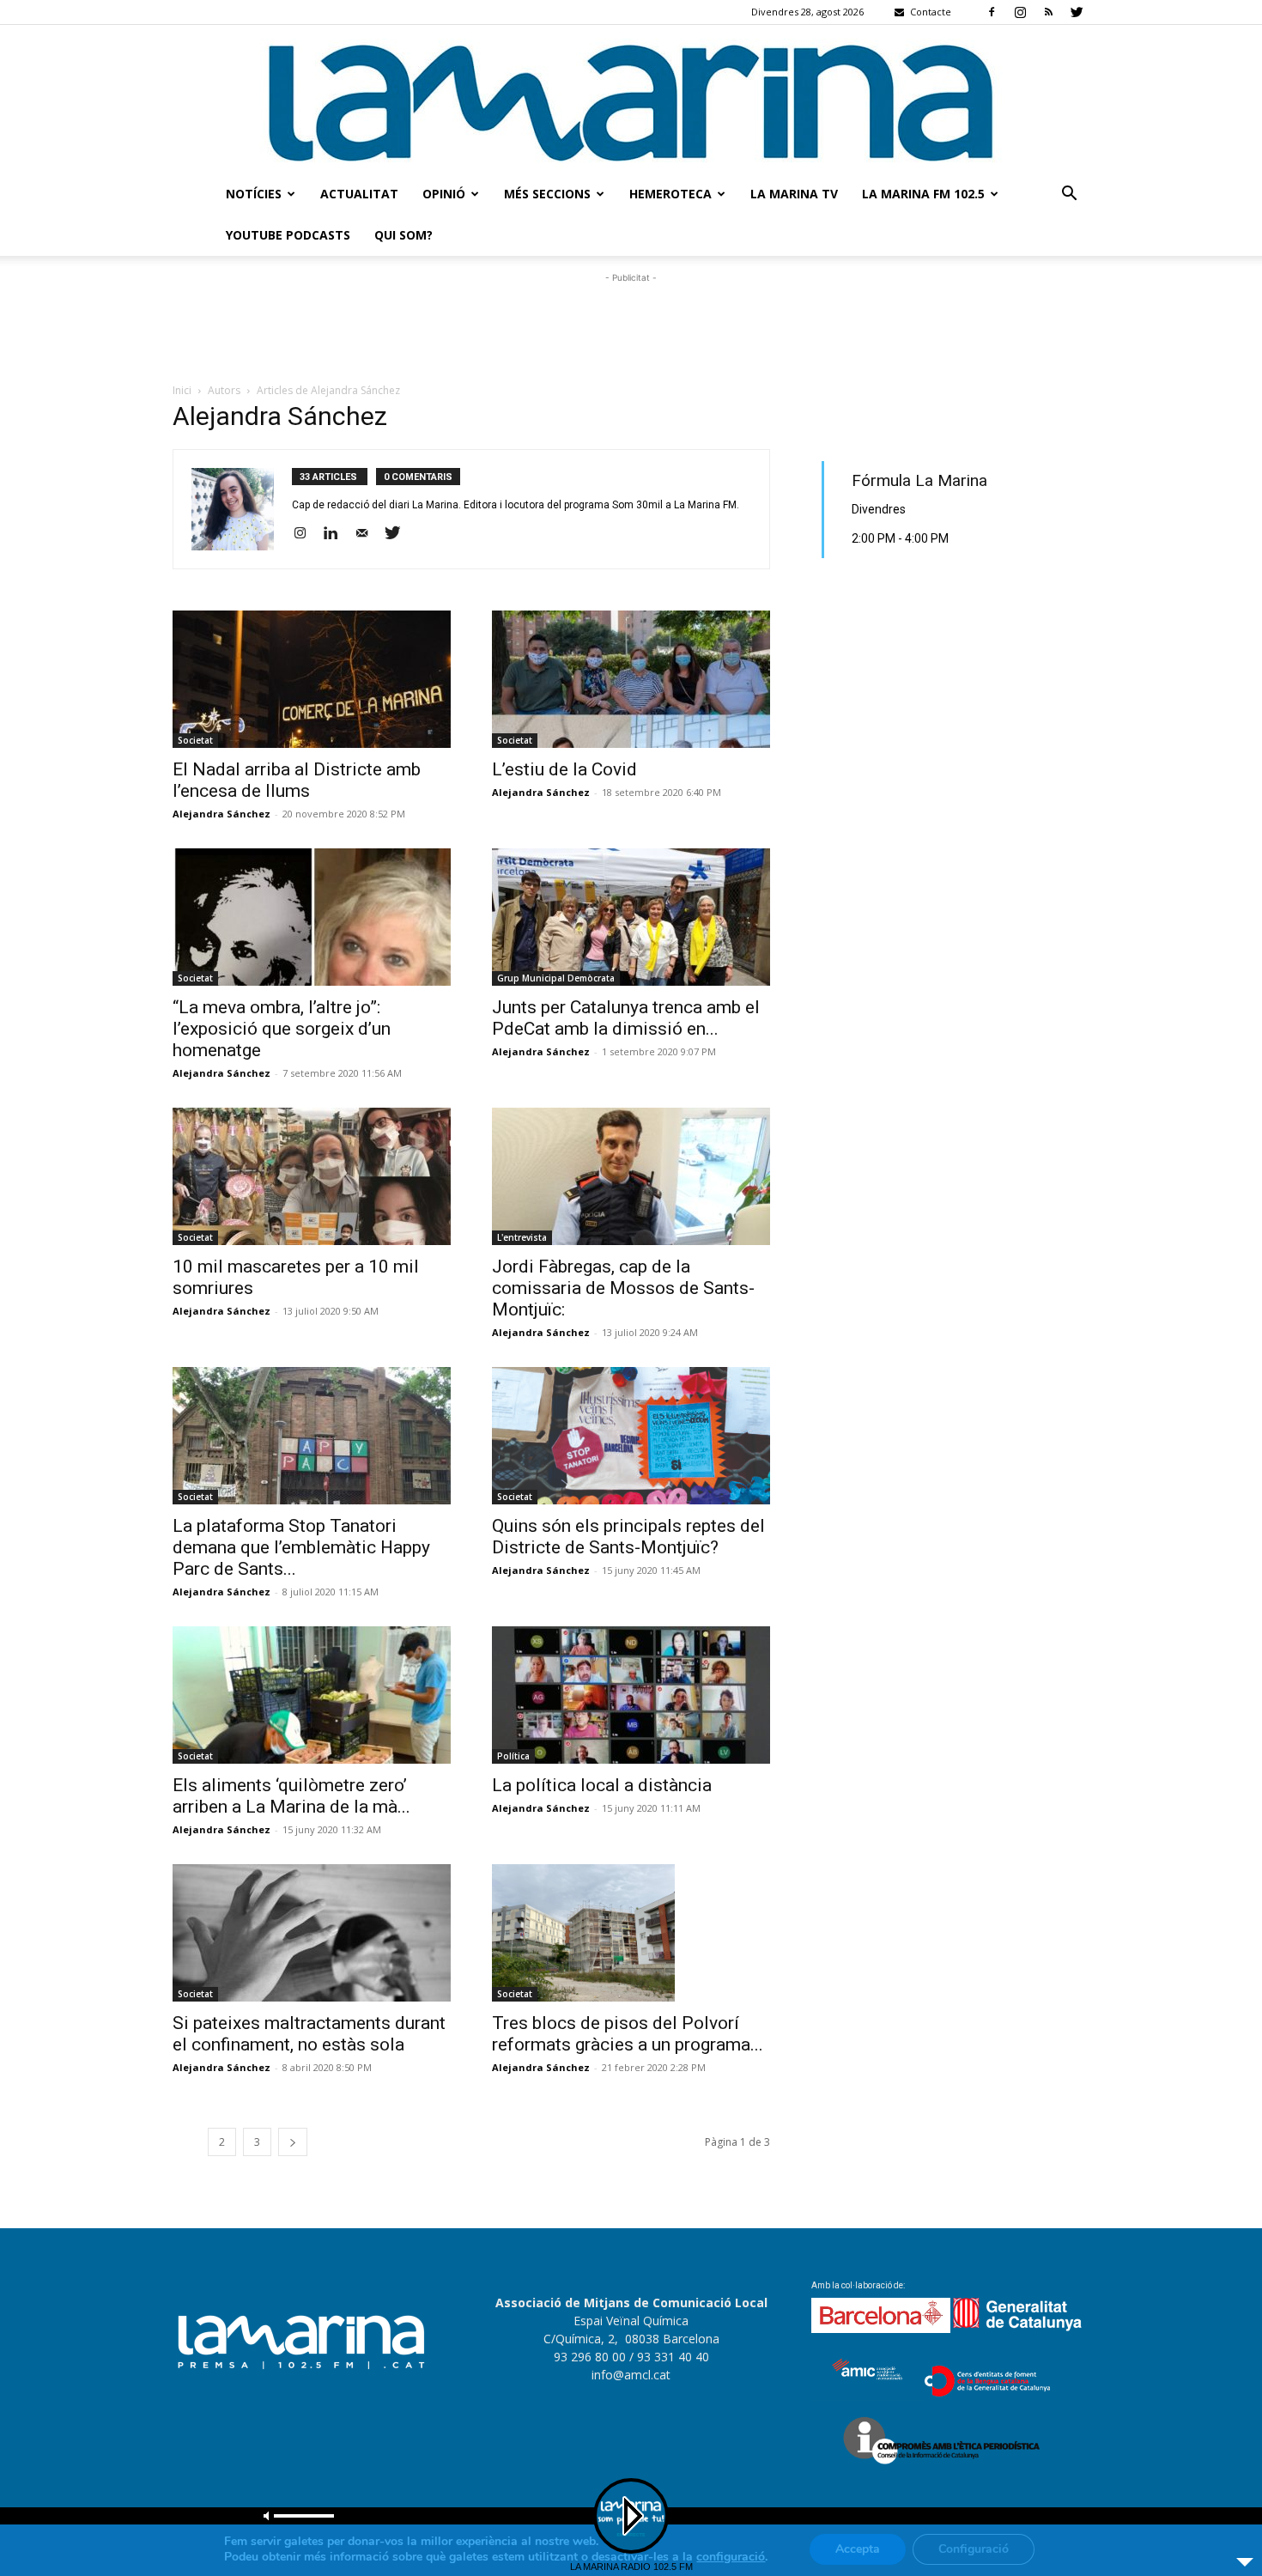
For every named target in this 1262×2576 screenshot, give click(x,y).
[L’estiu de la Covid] (631, 679)
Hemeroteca (670, 194)
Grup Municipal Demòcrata (556, 978)
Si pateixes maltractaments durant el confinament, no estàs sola (309, 2034)
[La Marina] (631, 99)
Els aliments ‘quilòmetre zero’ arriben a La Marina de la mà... (291, 1796)
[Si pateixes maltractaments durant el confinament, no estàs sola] (312, 1933)
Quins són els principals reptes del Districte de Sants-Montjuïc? (628, 1537)
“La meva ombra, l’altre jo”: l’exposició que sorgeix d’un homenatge (282, 1029)
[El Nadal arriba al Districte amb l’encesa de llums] (312, 679)
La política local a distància (602, 1785)
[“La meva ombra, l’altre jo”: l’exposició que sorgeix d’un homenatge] (312, 917)
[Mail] (368, 534)
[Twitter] (1077, 12)
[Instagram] (1020, 12)
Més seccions (547, 194)
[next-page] (293, 2142)
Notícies (254, 194)
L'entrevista (522, 1237)
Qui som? (403, 235)
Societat (195, 740)
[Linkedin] (337, 534)
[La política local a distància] (631, 1695)
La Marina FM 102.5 (923, 194)
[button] (1069, 195)
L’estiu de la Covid (564, 769)
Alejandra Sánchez (221, 814)
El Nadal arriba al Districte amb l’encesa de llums (297, 780)
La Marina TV (794, 194)
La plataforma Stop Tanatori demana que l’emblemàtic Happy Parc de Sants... (301, 1547)
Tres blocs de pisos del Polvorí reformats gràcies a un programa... (628, 2034)
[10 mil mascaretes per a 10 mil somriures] (312, 1176)
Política (513, 1756)
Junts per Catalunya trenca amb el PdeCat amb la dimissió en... (626, 1018)
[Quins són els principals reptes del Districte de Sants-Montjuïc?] (631, 1436)
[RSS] (1048, 12)
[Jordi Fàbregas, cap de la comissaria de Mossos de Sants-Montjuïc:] (631, 1176)
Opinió (444, 194)
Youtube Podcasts (288, 235)
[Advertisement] (631, 325)
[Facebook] (992, 12)
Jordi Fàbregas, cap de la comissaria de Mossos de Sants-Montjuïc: (623, 1288)
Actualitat (359, 194)
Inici (182, 390)
